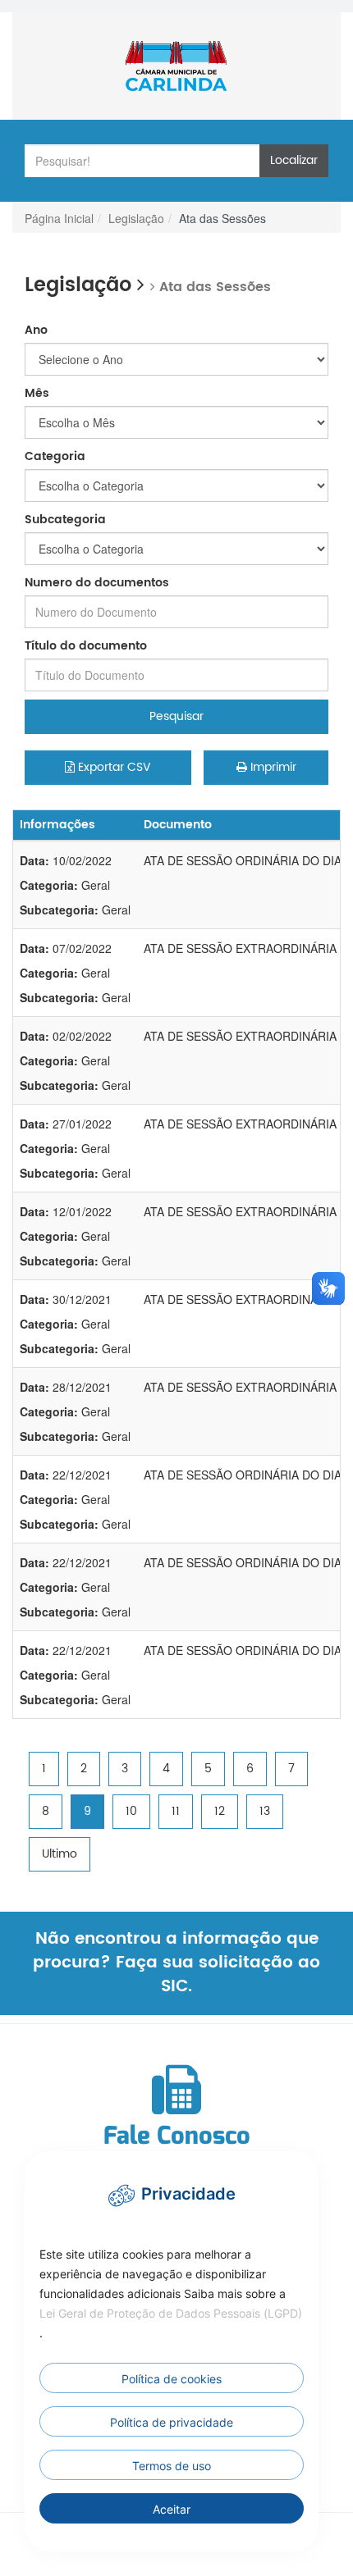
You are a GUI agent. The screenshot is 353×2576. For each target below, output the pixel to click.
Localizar (294, 160)
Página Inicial (59, 218)
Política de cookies (172, 2379)
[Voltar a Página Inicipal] (176, 66)
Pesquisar (176, 716)
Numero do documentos (97, 583)
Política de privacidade (172, 2422)
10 (131, 1811)
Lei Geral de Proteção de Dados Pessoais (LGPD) (171, 2313)
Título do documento (86, 646)
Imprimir (272, 767)
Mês (37, 394)
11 (176, 1811)
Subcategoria (65, 520)
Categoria (55, 457)
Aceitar (172, 2509)
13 (265, 1811)
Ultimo (60, 1854)
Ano (36, 331)
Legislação (136, 218)
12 (220, 1811)
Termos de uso (172, 2466)
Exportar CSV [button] (113, 767)
